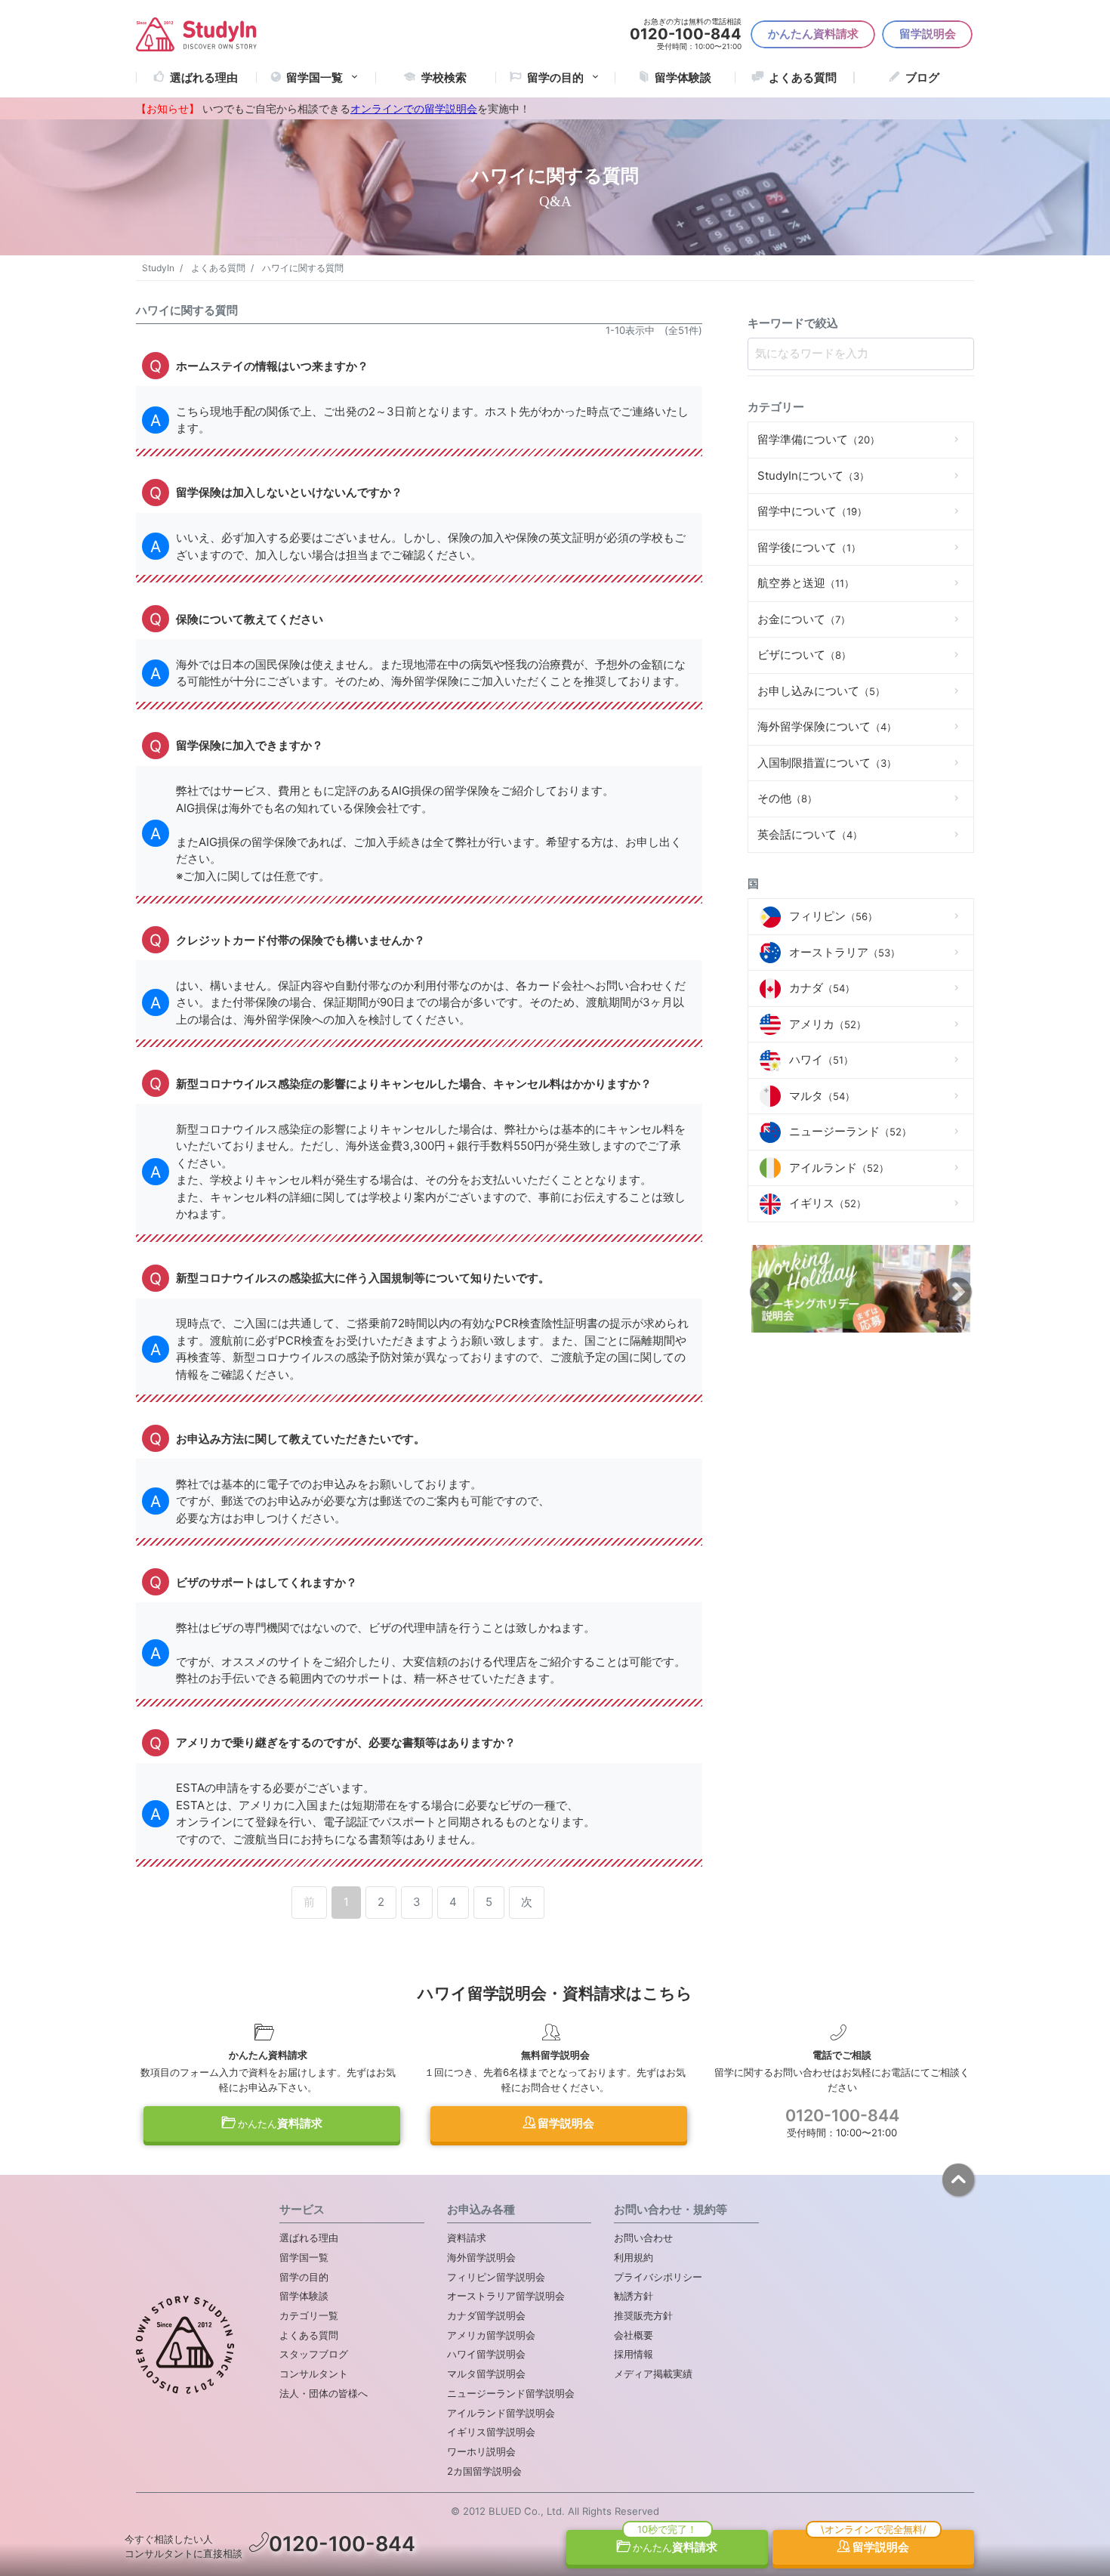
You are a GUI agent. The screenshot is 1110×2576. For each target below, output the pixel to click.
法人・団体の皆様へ (324, 2393)
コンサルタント (314, 2374)
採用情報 (634, 2354)
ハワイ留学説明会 (486, 2354)
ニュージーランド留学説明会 (511, 2393)
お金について (804, 619)
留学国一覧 (314, 77)
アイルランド (839, 1168)
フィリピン (833, 916)
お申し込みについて (821, 691)
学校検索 (444, 77)
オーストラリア (845, 952)
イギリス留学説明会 (491, 2432)
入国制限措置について (827, 763)
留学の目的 (304, 2277)
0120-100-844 (842, 2115)
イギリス (828, 1203)
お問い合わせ (643, 2238)
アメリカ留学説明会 (491, 2335)
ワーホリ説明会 (481, 2451)
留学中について (812, 511)
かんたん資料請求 (813, 34)
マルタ (822, 1096)
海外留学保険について (827, 726)
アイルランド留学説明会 (501, 2413)
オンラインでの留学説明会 (414, 109)
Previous (765, 1291)
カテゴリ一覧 (309, 2315)
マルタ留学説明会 (486, 2374)
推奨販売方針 (643, 2315)
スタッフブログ (314, 2354)
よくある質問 (803, 77)
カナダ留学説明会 (486, 2315)
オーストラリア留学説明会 (506, 2296)
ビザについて (804, 655)
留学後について (809, 547)
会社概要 (634, 2335)
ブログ (922, 77)
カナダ (822, 988)
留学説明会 (928, 34)
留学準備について (819, 439)
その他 (787, 798)
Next (957, 1291)
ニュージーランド (850, 1131)
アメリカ (828, 1024)
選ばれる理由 (204, 77)
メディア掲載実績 (653, 2374)
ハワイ (821, 1059)
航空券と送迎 (806, 583)
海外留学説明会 (481, 2257)
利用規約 (634, 2257)
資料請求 (280, 2123)
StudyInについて (813, 476)
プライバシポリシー (658, 2277)
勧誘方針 (634, 2296)
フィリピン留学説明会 (496, 2277)
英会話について (810, 834)
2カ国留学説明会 (484, 2471)
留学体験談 (683, 77)
